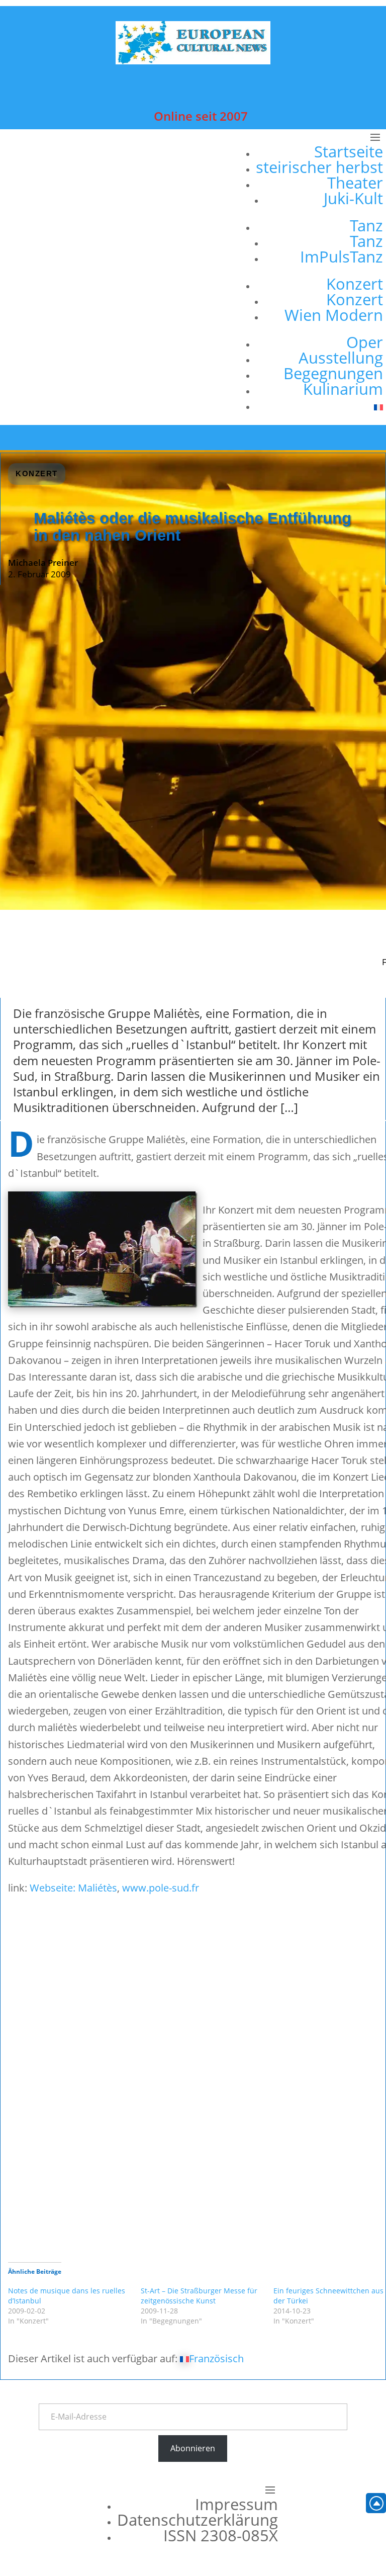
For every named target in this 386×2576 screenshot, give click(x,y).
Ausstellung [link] (341, 358)
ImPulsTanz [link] (342, 256)
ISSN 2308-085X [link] (221, 2535)
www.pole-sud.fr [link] (161, 1888)
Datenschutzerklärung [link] (198, 2520)
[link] (193, 61)
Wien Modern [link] (334, 315)
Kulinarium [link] (343, 389)
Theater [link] (355, 183)
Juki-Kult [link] (353, 198)
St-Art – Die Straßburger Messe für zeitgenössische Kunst (199, 2296)
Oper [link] (365, 342)
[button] (315, 277)
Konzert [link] (355, 284)
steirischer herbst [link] (319, 167)
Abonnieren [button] (193, 2448)
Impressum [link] (236, 2504)
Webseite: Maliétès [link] (73, 1888)
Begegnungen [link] (333, 373)
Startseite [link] (349, 151)
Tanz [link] (366, 225)
